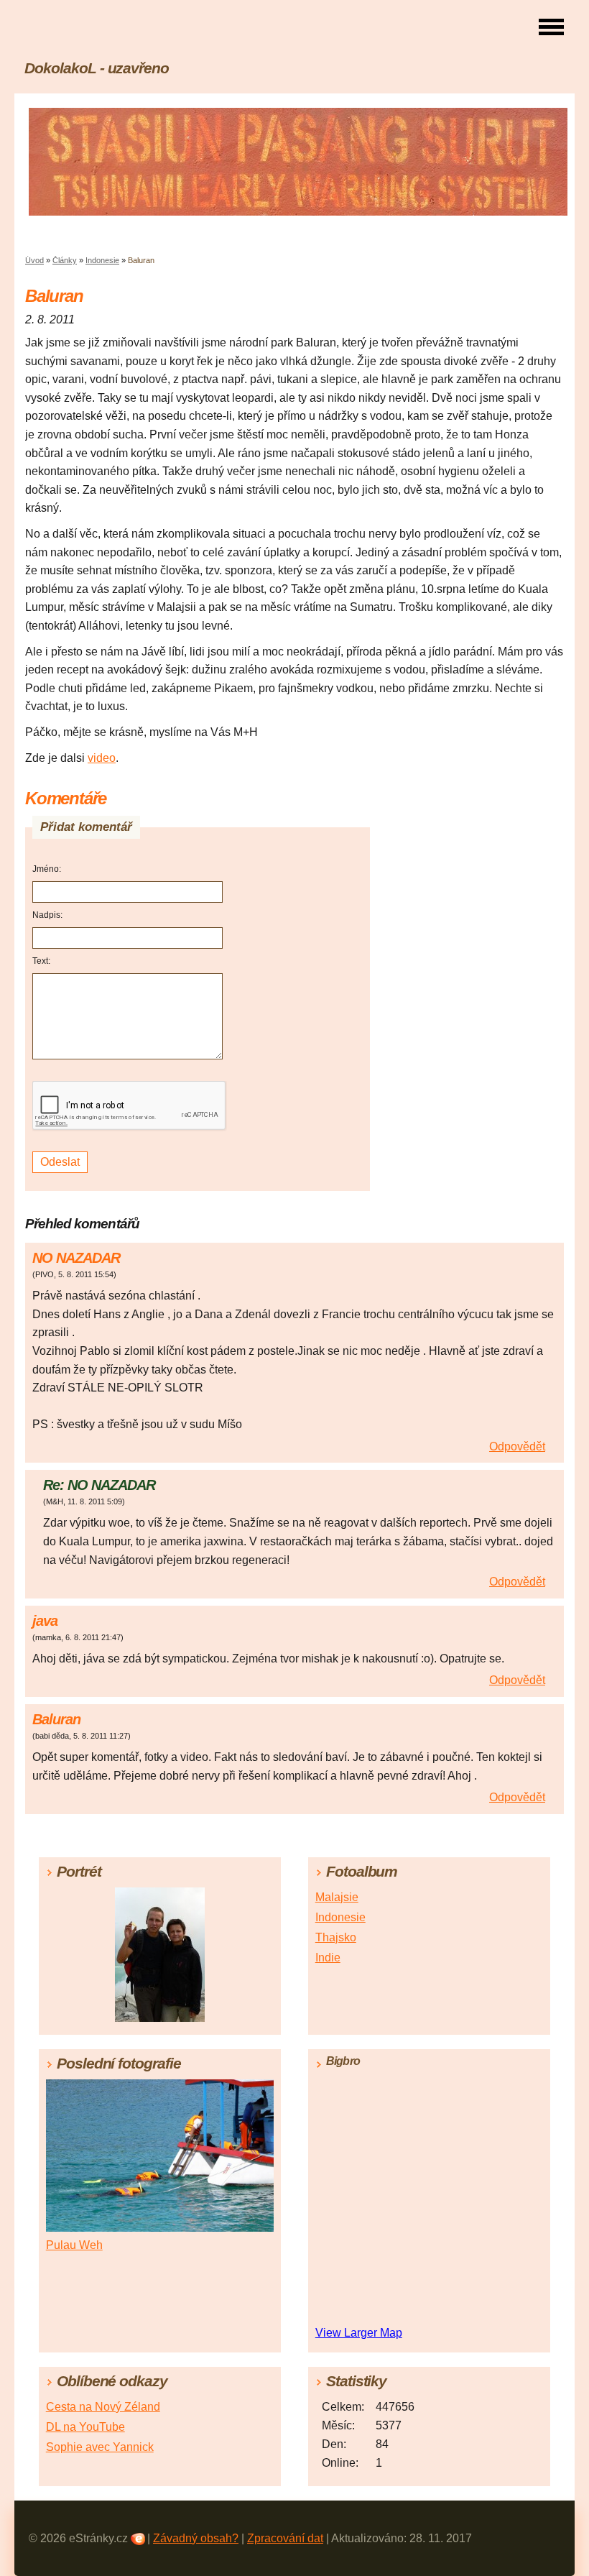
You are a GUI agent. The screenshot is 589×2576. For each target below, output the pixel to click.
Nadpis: (47, 915)
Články (65, 260)
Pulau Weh (74, 2245)
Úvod (34, 260)
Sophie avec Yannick (100, 2447)
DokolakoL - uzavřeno (97, 68)
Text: (41, 961)
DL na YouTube (85, 2427)
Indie (328, 1958)
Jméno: (47, 869)
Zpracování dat (285, 2538)
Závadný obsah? (196, 2538)
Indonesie (102, 260)
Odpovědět (517, 1446)
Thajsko (336, 1937)
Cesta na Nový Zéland (103, 2407)
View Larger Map (359, 2333)
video (102, 758)
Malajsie (337, 1897)
